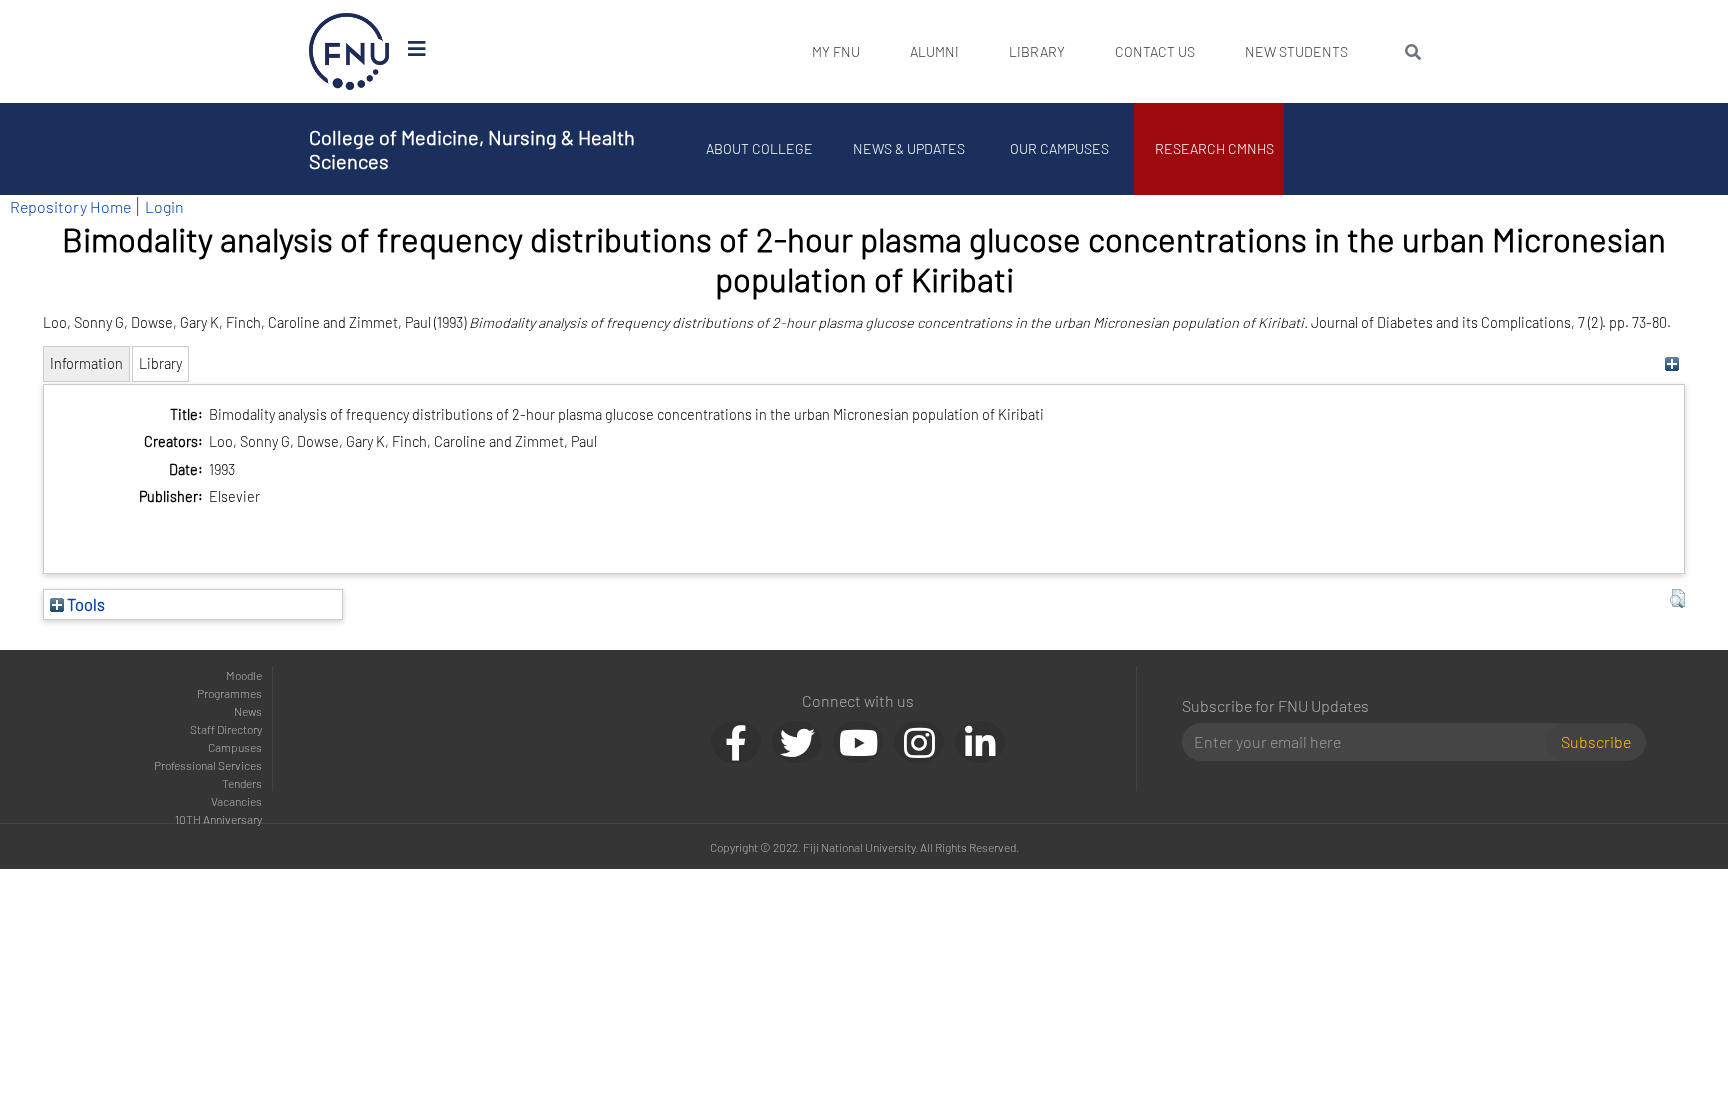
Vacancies (236, 801)
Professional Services (208, 765)
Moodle (244, 675)
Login (164, 206)
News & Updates (909, 148)
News (248, 711)
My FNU (836, 51)
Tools (84, 604)
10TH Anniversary (218, 819)
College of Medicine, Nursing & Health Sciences (472, 149)
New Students (1296, 51)
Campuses (235, 747)
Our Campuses (1059, 148)
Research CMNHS (1214, 148)
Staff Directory (226, 729)
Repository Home (70, 206)
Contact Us (1155, 51)
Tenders (242, 783)
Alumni (934, 51)
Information (86, 363)
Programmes (229, 693)
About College (759, 148)
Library (1037, 51)
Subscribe (1596, 741)
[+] (1672, 363)
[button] (1677, 599)
